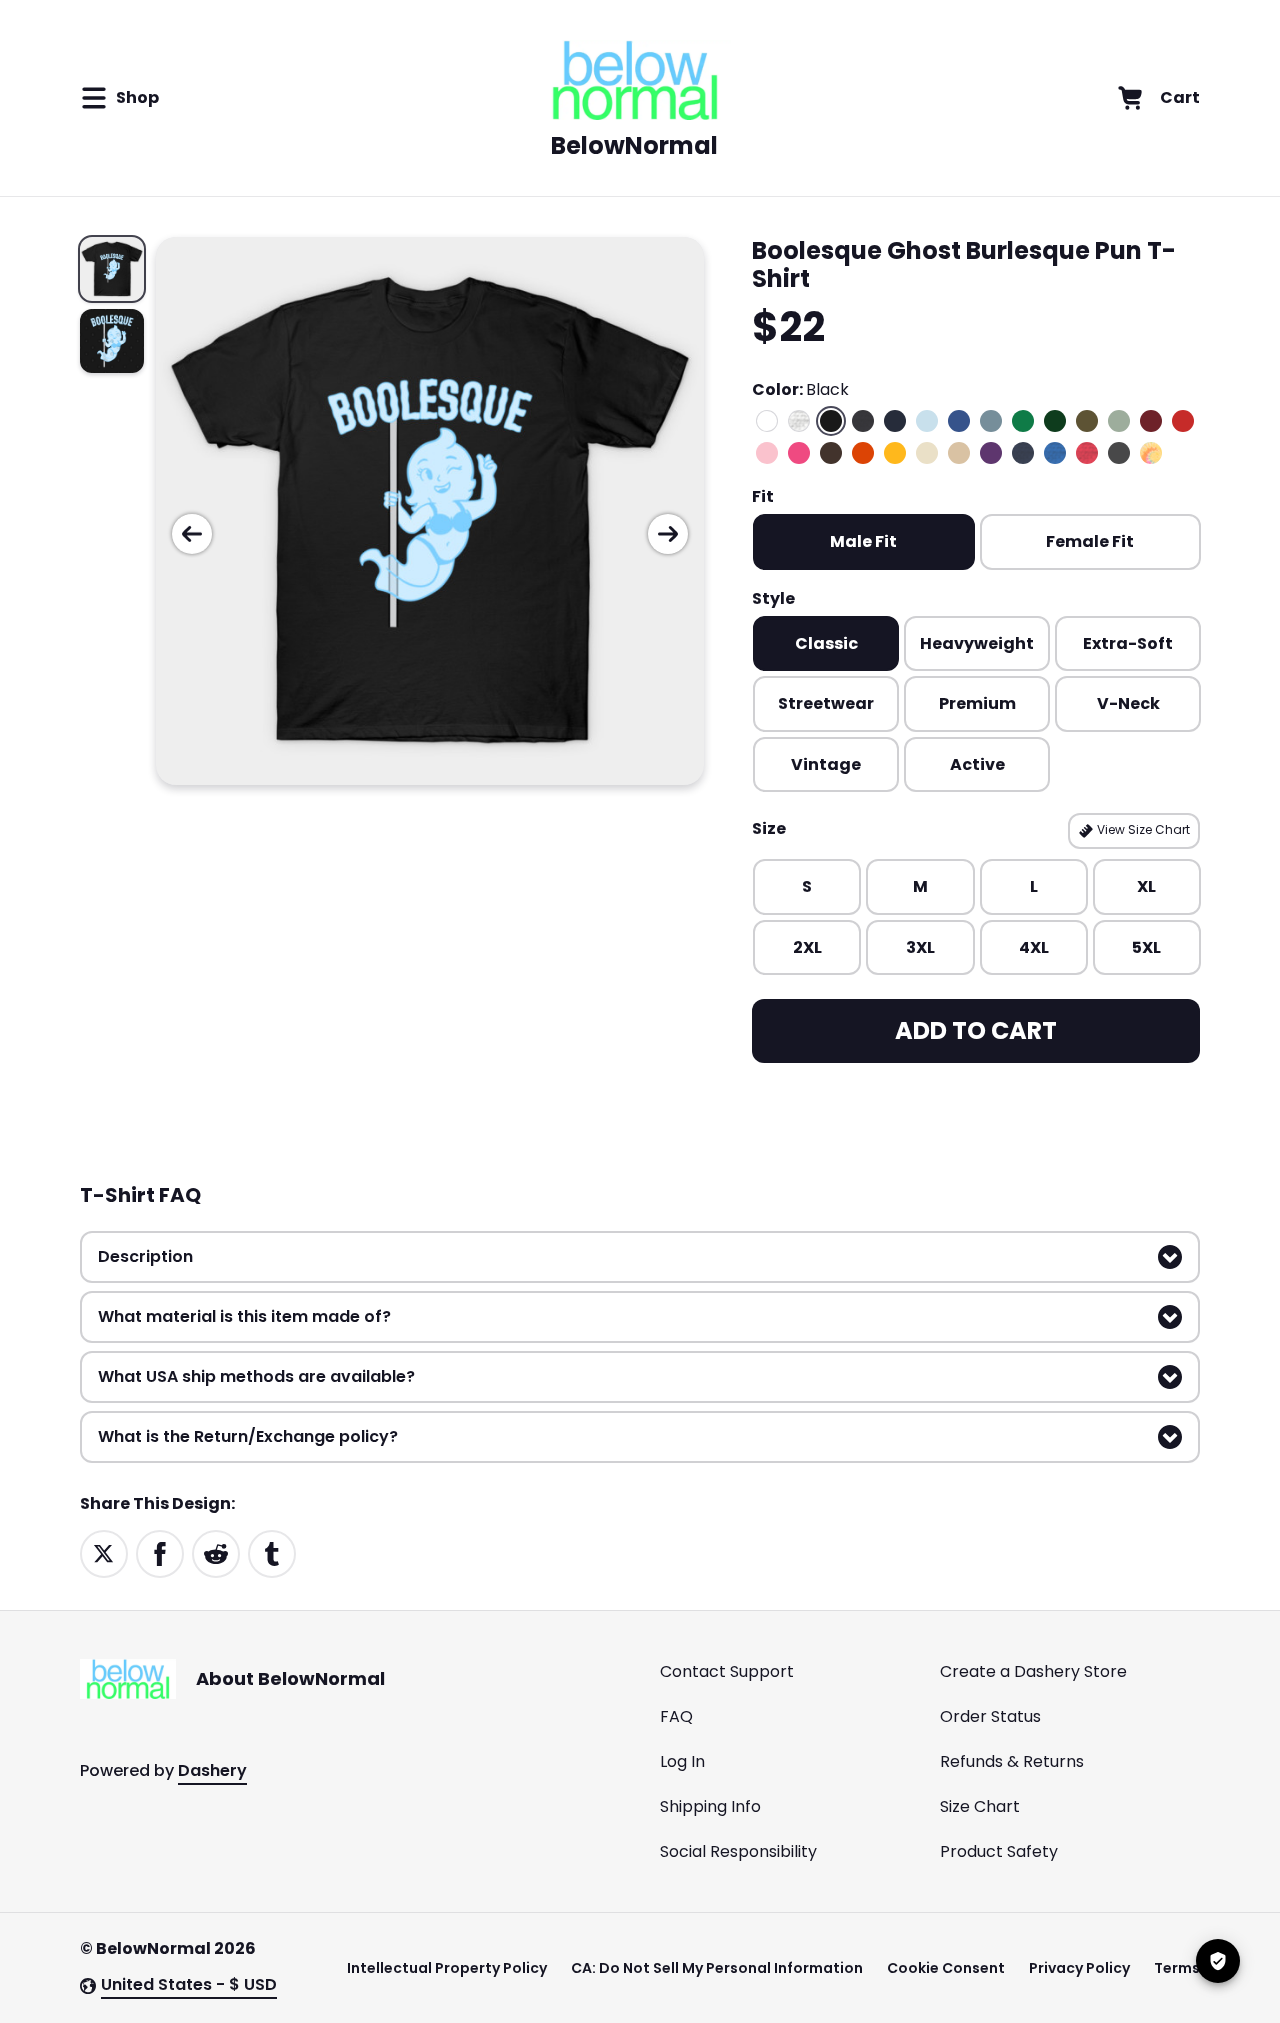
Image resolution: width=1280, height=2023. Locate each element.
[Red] (1183, 421)
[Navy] (895, 421)
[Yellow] (895, 453)
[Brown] (831, 453)
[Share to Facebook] (160, 1552)
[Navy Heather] (1023, 453)
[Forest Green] (1055, 421)
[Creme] (927, 453)
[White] (767, 421)
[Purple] (991, 453)
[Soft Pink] (767, 453)
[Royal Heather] (1055, 453)
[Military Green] (1087, 421)
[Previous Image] (192, 534)
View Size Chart (1142, 829)
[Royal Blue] (959, 421)
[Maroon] (1151, 421)
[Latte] (959, 453)
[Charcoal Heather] (863, 421)
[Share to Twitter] (104, 1552)
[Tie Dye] (1151, 453)
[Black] (831, 421)
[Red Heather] (1087, 453)
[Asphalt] (1119, 453)
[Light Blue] (927, 421)
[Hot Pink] (799, 453)
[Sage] (1119, 421)
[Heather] (799, 421)
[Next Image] (668, 534)
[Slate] (991, 421)
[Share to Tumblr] (272, 1552)
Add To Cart (976, 1030)
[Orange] (863, 453)
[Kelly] (1023, 421)
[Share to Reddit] (216, 1552)
